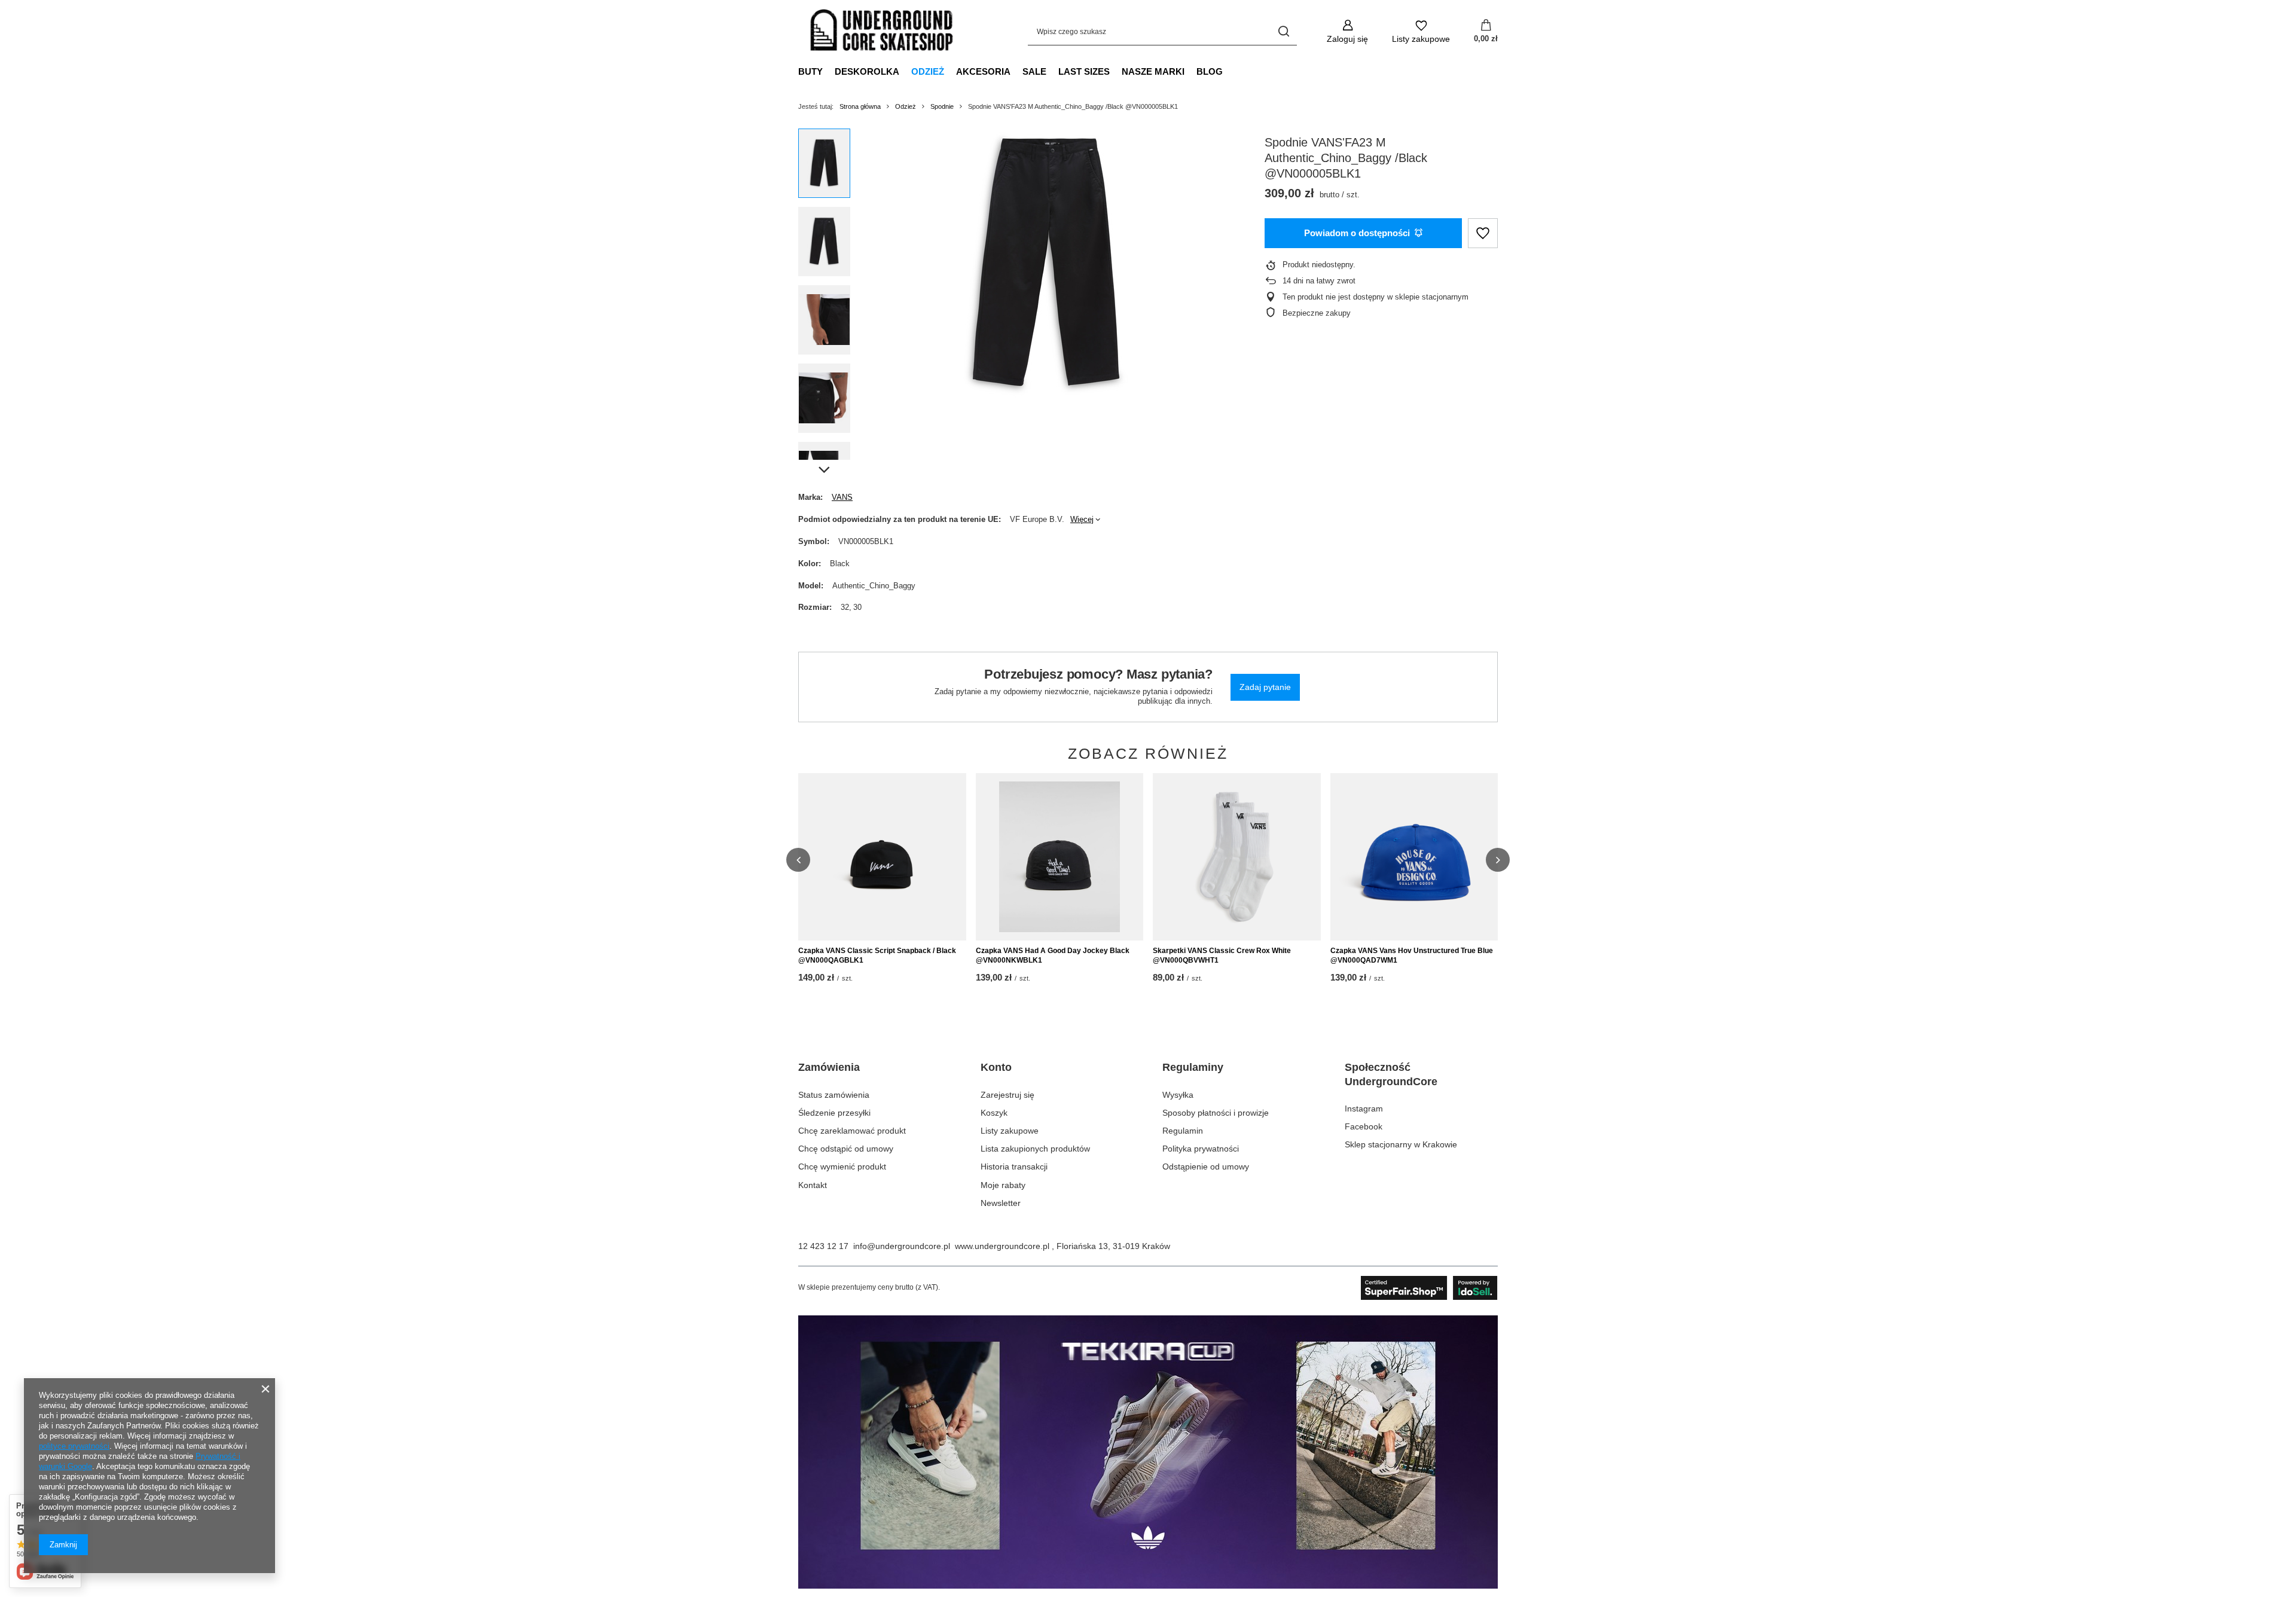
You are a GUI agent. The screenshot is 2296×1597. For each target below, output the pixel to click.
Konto (996, 1067)
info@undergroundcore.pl (902, 1246)
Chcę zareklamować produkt (852, 1131)
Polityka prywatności (1201, 1149)
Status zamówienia (834, 1095)
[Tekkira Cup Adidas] (1148, 1586)
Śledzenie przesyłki (834, 1113)
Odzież (928, 71)
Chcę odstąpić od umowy (846, 1149)
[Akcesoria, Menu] (1016, 71)
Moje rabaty (1003, 1185)
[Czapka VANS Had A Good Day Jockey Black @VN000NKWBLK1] (1060, 857)
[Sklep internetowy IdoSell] (1429, 1288)
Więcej (1082, 519)
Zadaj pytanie (1265, 687)
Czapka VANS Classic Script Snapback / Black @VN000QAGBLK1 (877, 955)
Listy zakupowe (1010, 1131)
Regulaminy (1193, 1067)
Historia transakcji (1014, 1167)
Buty (810, 71)
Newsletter (1001, 1203)
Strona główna (860, 106)
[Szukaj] (1283, 31)
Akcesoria (983, 71)
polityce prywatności (74, 1446)
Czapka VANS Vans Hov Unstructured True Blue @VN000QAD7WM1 (1412, 955)
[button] (798, 860)
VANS (842, 497)
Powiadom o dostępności (1357, 233)
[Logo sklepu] (882, 32)
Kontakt (813, 1185)
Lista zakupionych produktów (1035, 1149)
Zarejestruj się (1007, 1095)
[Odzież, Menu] (950, 71)
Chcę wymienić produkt (842, 1167)
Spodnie (942, 106)
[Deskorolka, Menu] (905, 71)
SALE (1034, 71)
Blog (1210, 71)
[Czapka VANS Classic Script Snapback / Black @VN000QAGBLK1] (882, 857)
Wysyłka (1178, 1095)
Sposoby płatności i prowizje (1216, 1113)
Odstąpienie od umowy (1206, 1167)
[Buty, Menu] (829, 71)
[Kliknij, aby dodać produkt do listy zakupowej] (1483, 233)
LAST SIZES (1084, 71)
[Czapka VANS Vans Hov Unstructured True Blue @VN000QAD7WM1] (1414, 857)
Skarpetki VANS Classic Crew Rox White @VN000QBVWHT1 (1222, 955)
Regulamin (1183, 1131)
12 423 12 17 (823, 1246)
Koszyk (994, 1113)
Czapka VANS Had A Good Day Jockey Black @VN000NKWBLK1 (1053, 955)
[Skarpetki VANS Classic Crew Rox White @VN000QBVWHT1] (1237, 857)
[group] (1047, 263)
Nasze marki (1153, 71)
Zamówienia (829, 1067)
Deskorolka (867, 71)
